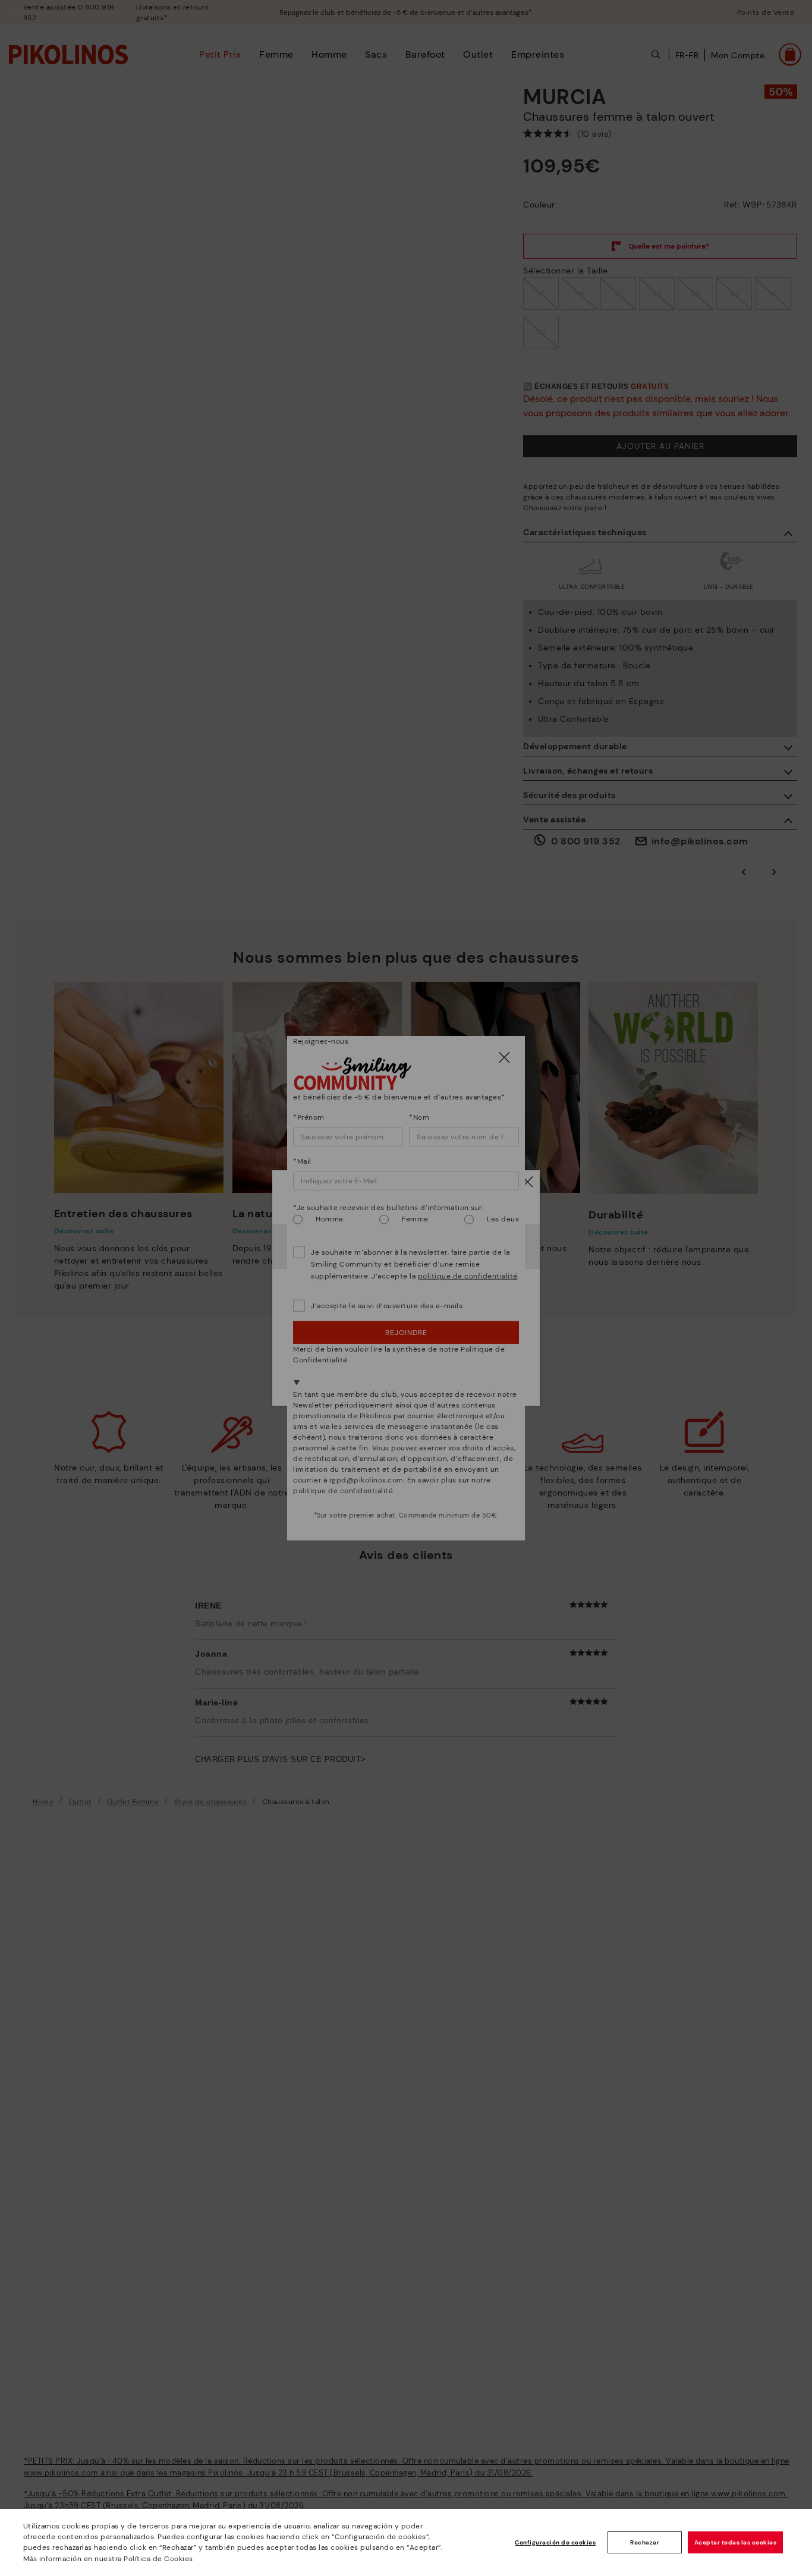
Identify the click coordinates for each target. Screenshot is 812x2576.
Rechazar (645, 2542)
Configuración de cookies (555, 2542)
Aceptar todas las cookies (736, 2542)
